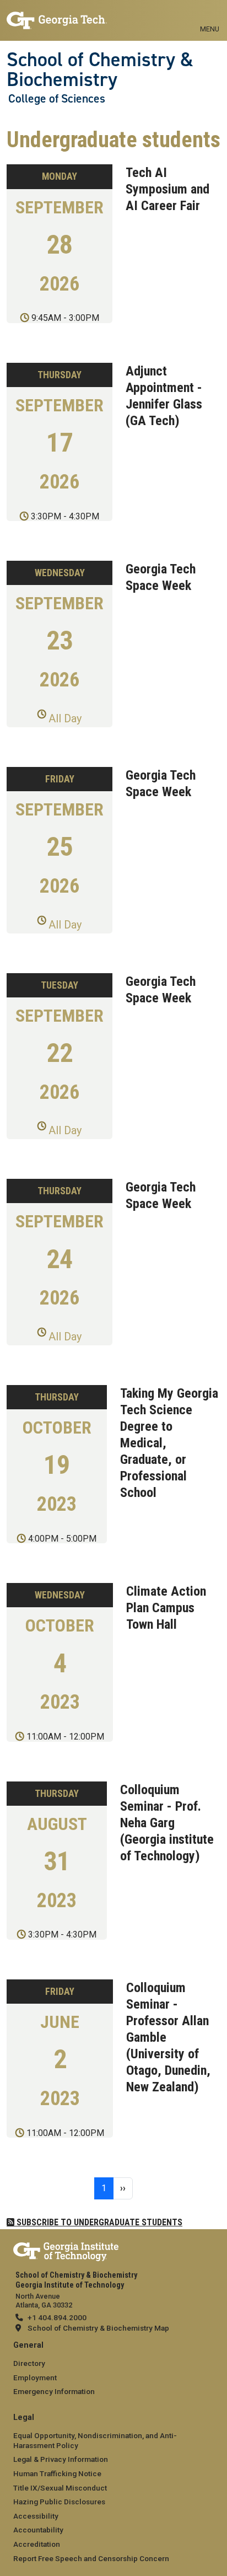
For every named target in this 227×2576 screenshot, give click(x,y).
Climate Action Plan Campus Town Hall (166, 1608)
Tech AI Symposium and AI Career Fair (167, 189)
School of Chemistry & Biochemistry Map (98, 2328)
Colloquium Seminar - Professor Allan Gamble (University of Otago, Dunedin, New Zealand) (168, 2037)
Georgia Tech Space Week (161, 577)
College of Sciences (57, 99)
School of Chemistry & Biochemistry (100, 70)
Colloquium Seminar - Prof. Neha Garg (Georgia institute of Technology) (167, 1823)
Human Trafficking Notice (57, 2473)
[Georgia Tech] (66, 2250)
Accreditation (37, 2544)
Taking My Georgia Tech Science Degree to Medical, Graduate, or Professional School (169, 1443)
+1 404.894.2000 (57, 2317)
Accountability (38, 2530)
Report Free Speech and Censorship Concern (91, 2558)
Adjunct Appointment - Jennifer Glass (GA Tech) (164, 396)
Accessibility (36, 2516)
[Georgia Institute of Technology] (57, 16)
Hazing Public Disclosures (59, 2502)
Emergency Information (54, 2391)
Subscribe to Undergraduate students (98, 2222)
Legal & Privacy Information (61, 2459)
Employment (35, 2378)
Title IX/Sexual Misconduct (60, 2488)
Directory (29, 2363)
